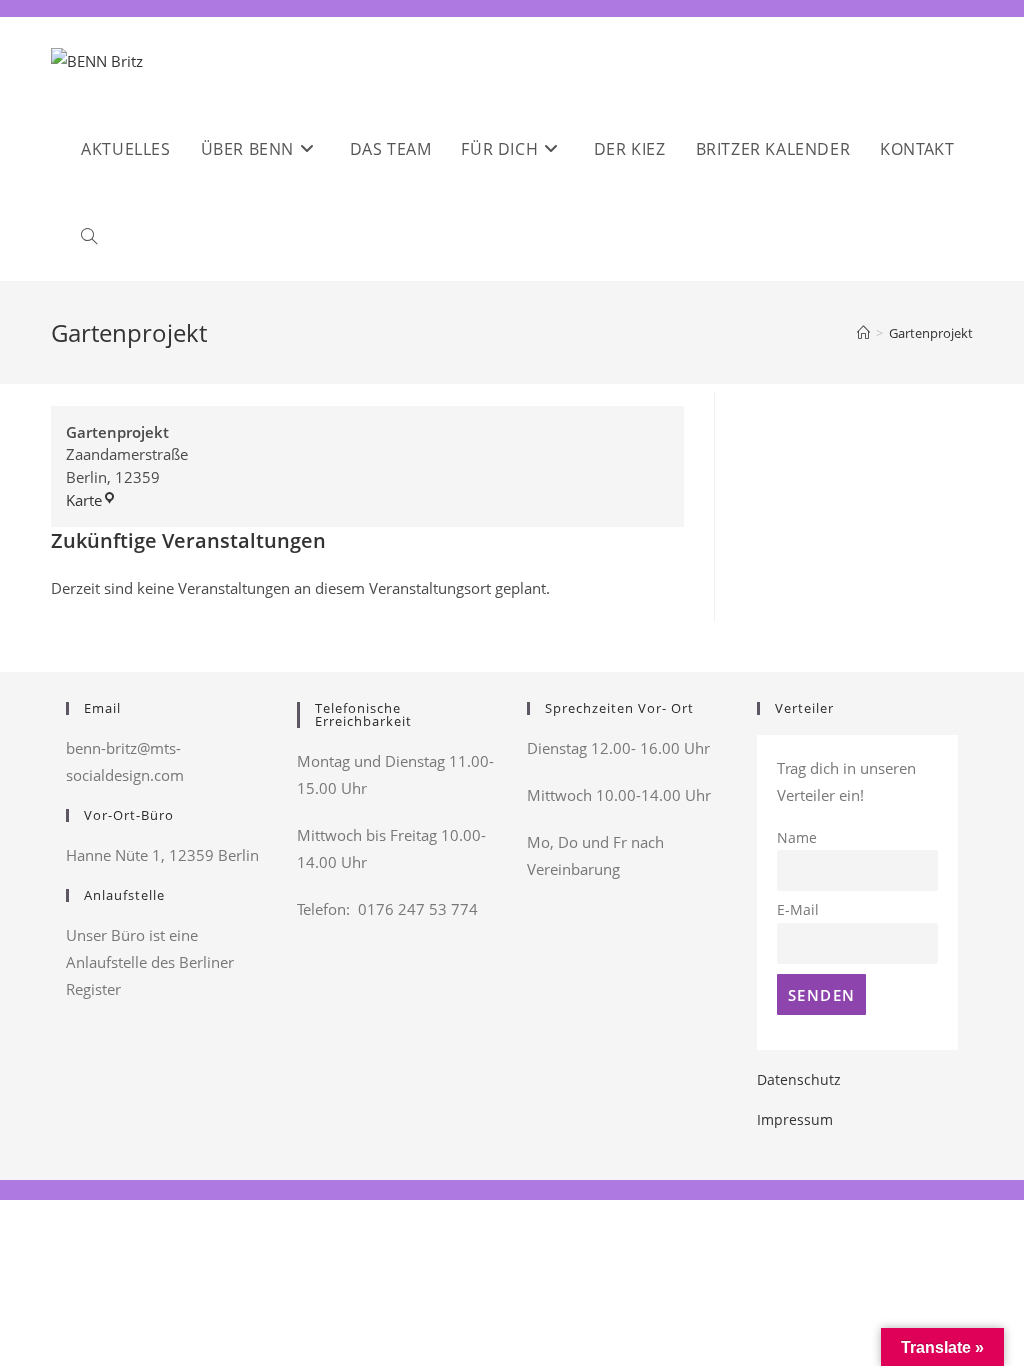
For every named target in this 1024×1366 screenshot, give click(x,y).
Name (797, 838)
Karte (91, 500)
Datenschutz (799, 1079)
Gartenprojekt (931, 333)
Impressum (795, 1119)
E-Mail (798, 910)
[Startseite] (863, 333)
